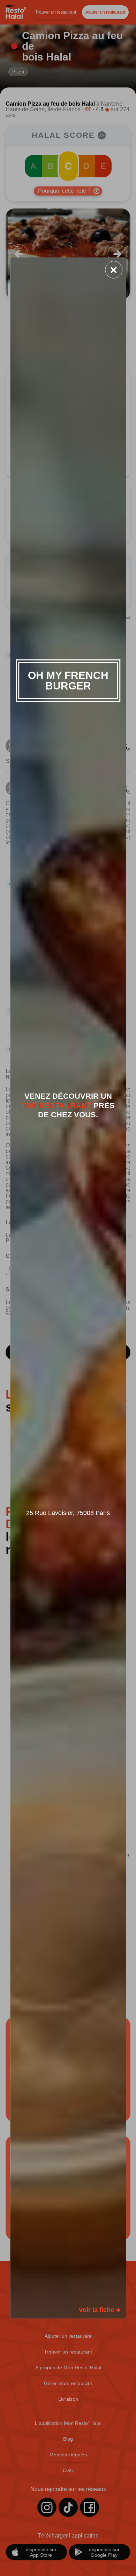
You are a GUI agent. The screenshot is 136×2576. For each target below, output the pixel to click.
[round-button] (114, 270)
